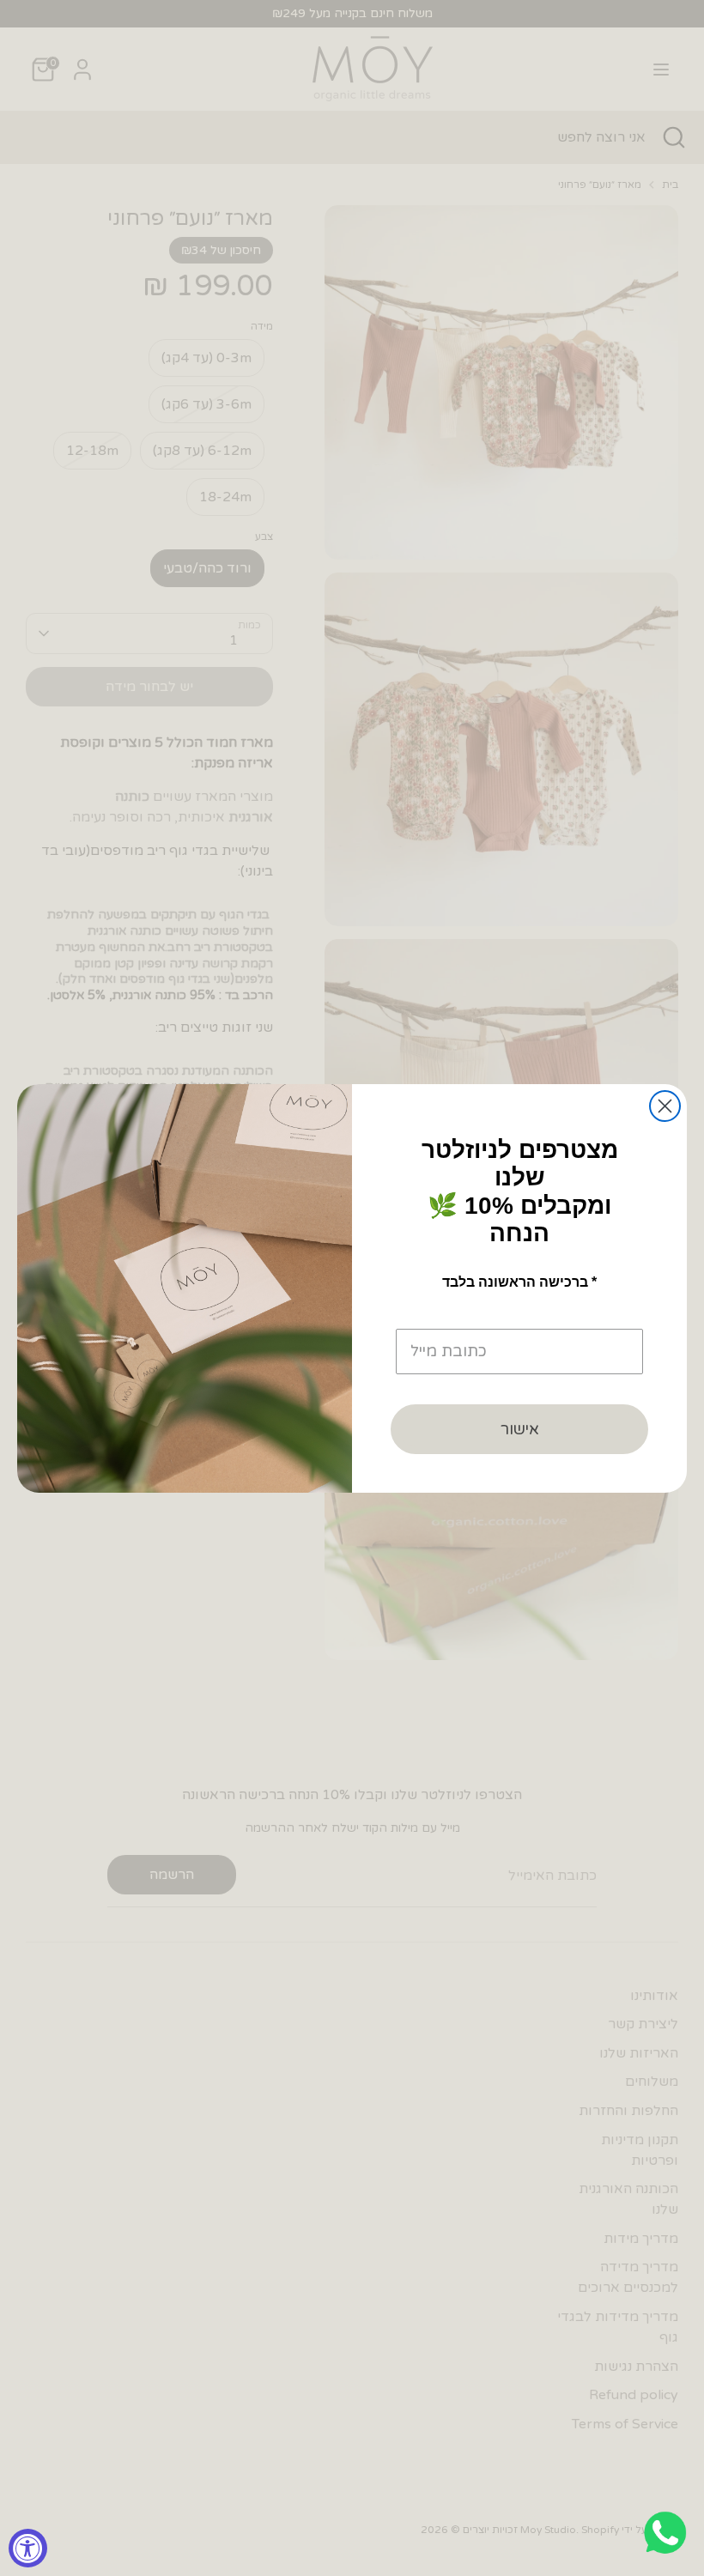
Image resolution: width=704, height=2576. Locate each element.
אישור (520, 1429)
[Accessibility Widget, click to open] (28, 2548)
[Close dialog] (665, 1106)
